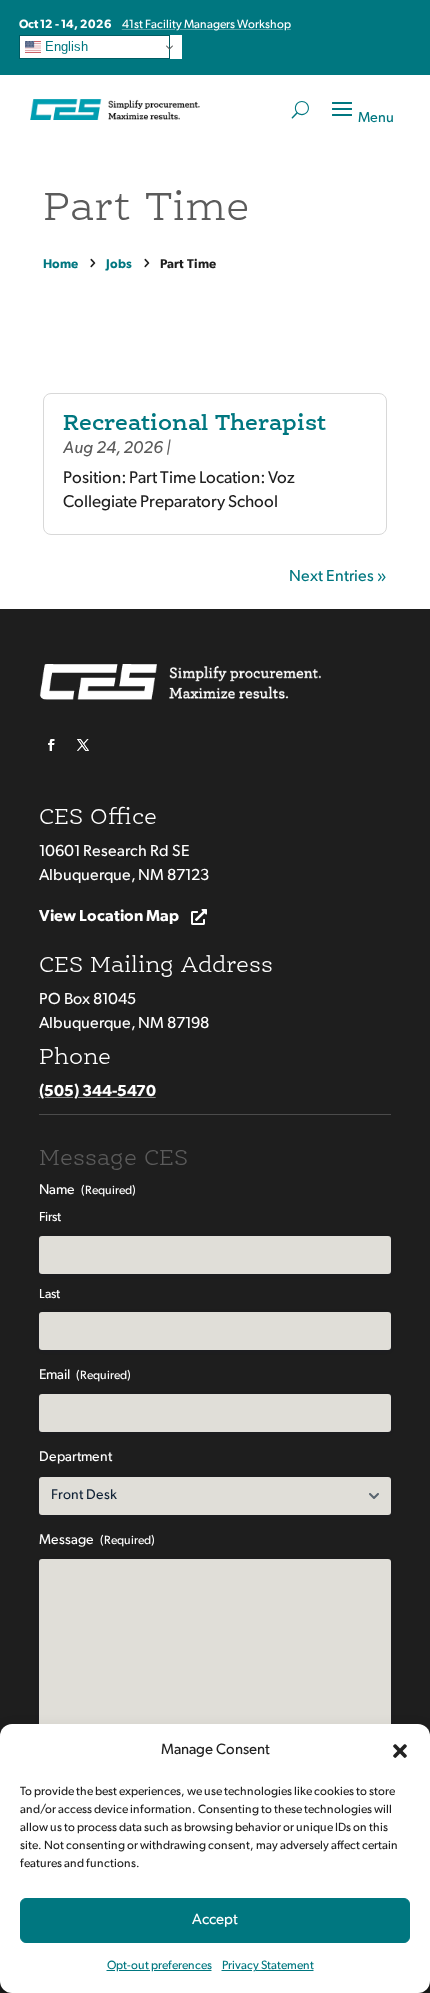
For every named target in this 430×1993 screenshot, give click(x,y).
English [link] (64, 46)
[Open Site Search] (300, 109)
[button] (400, 1751)
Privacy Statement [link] (268, 1966)
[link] (63, 264)
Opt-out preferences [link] (159, 1966)
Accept (215, 1920)
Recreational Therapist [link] (194, 424)
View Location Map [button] (109, 917)
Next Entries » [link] (338, 577)
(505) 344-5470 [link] (97, 1092)
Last (49, 1294)
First (50, 1217)
